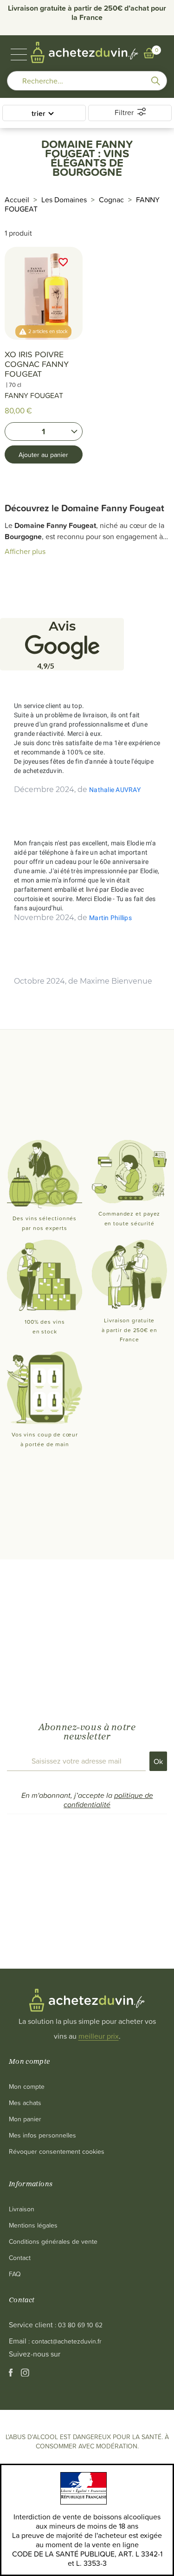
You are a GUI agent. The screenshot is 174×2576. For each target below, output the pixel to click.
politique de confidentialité (108, 1800)
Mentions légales (33, 2225)
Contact (20, 2257)
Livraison (22, 2209)
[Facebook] (12, 2374)
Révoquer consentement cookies (57, 2151)
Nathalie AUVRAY (115, 790)
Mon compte (27, 2086)
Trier (39, 113)
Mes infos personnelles (42, 2135)
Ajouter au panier (43, 454)
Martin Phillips (110, 918)
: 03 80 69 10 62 (79, 2325)
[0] (149, 53)
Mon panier (25, 2119)
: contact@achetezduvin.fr (65, 2341)
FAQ (15, 2274)
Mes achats (25, 2103)
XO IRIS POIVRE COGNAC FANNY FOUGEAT (37, 364)
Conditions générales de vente (53, 2241)
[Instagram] (25, 2374)
